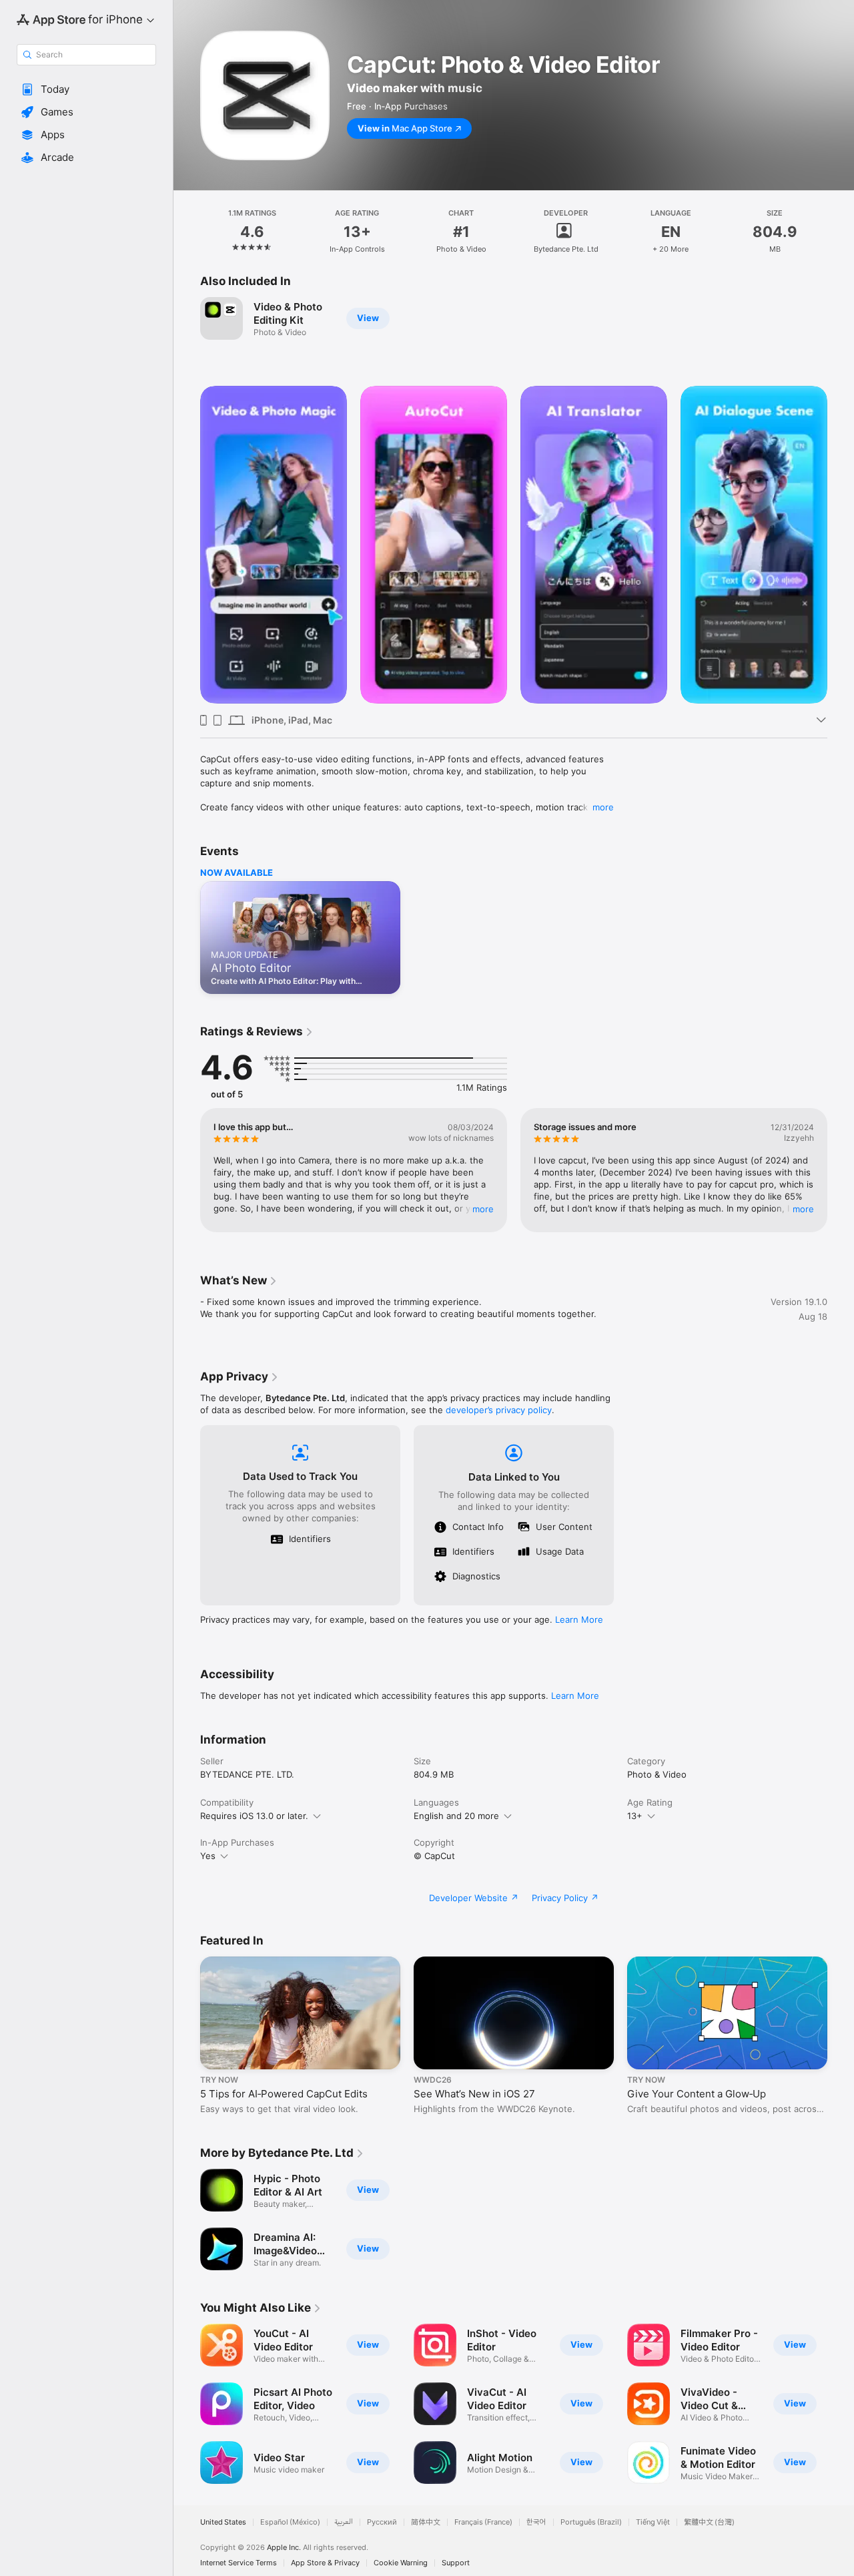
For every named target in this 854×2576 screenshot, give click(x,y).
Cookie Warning (401, 2563)
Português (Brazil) (591, 2522)
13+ (635, 1816)
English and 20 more (456, 1816)
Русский (382, 2522)
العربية (344, 2522)
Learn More (579, 1619)
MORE (483, 1209)
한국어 (536, 2522)
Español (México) (290, 2522)
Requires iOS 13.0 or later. (254, 1816)
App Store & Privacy (325, 2563)
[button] (86, 89)
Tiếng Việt (653, 2522)
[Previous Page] (187, 545)
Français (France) (483, 2522)
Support (456, 2563)
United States (223, 2522)
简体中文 (426, 2522)
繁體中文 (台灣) (709, 2522)
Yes (208, 1856)
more (603, 807)
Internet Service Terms (239, 2563)
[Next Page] (841, 545)
